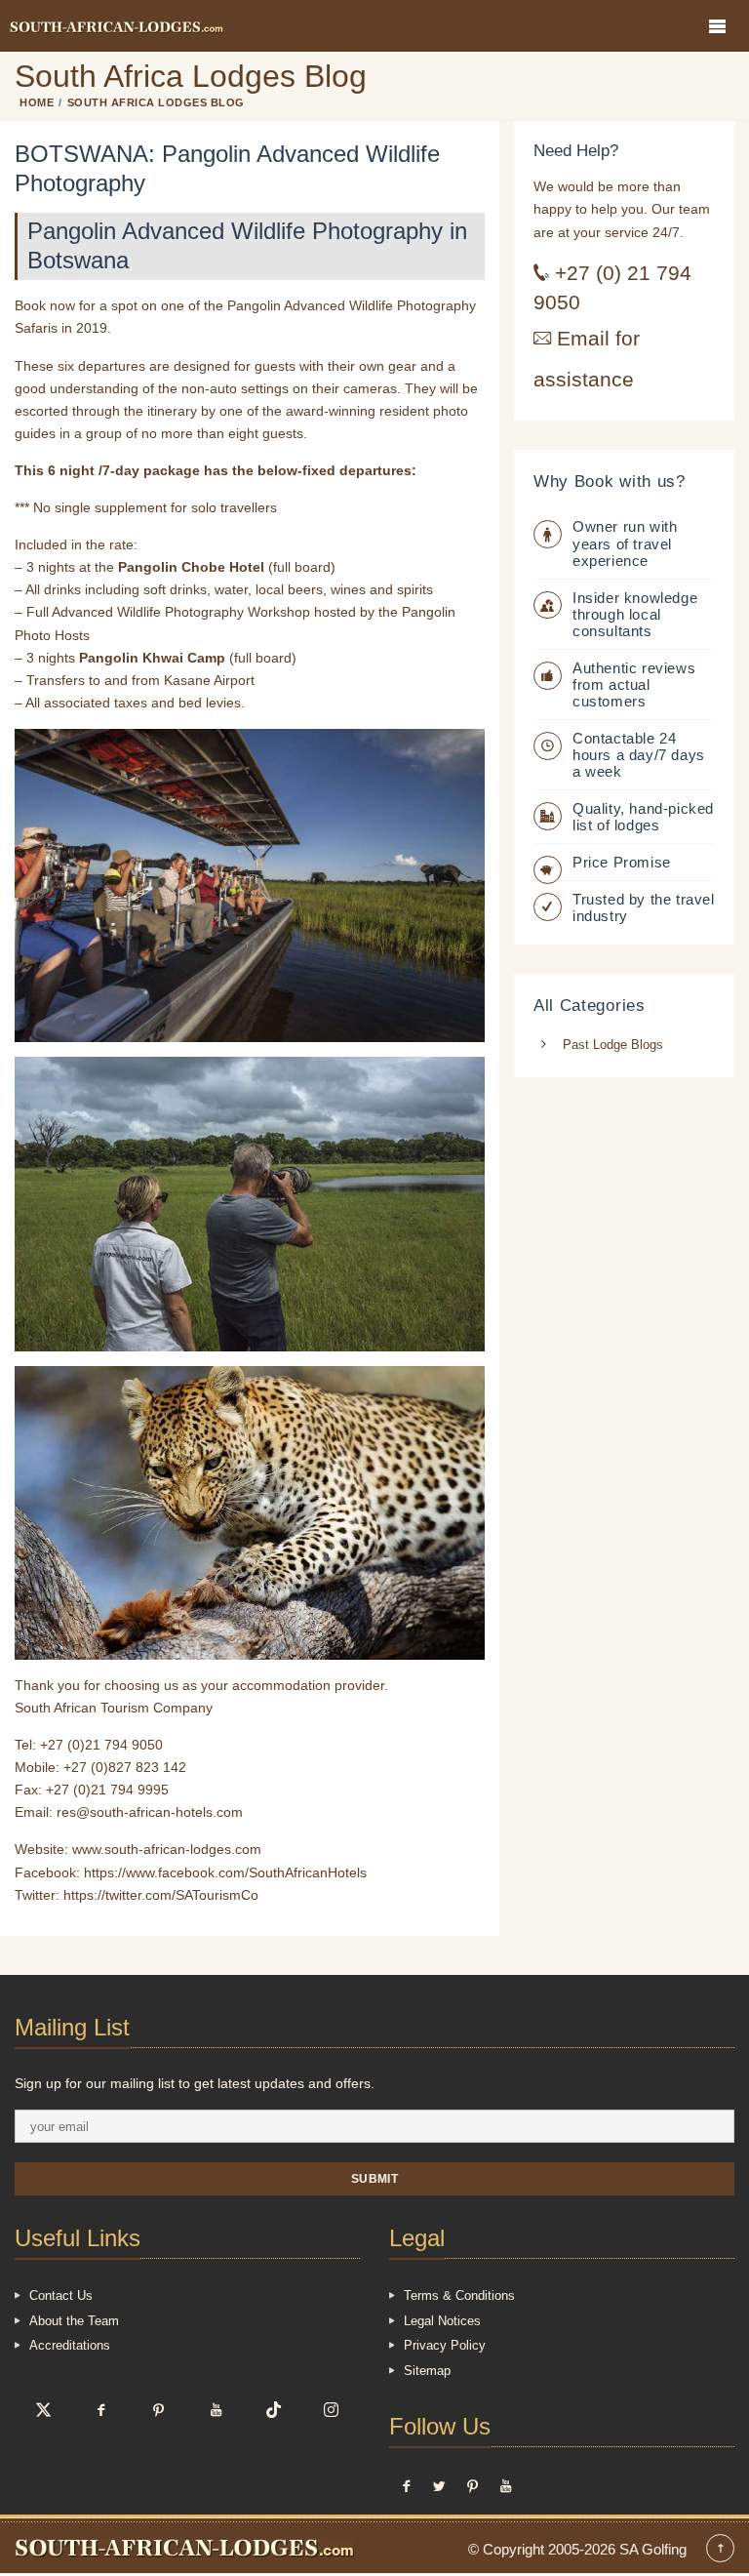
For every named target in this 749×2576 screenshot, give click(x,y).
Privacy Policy (445, 2345)
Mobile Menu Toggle (717, 26)
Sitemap (427, 2371)
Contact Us (61, 2295)
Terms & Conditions (459, 2295)
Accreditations (70, 2345)
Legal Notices (442, 2321)
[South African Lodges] (117, 26)
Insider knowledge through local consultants (635, 614)
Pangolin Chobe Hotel (191, 567)
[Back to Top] (720, 2550)
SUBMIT (375, 2178)
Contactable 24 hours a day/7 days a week (639, 755)
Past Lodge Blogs (613, 1045)
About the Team (74, 2321)
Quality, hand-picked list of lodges (643, 817)
